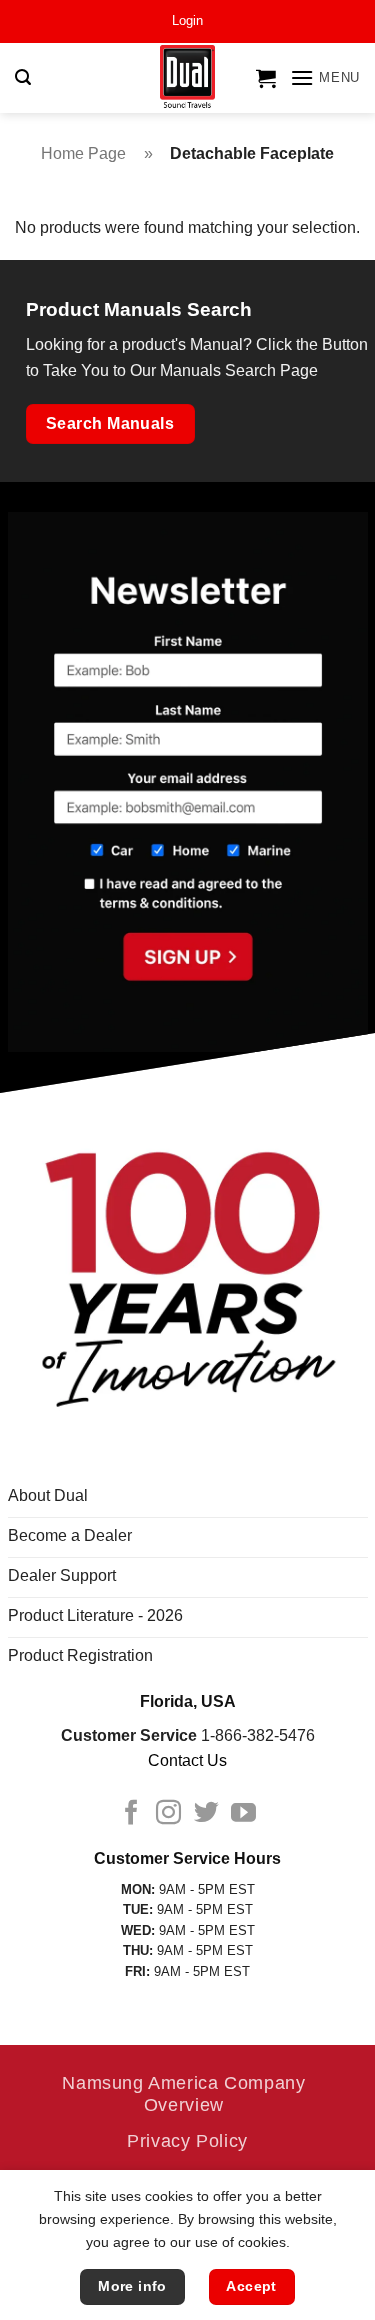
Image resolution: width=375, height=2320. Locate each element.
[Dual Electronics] (187, 78)
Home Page (83, 153)
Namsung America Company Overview (183, 2093)
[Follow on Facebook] (131, 1814)
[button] (187, 21)
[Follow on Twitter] (206, 1814)
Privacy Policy (187, 2140)
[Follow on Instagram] (168, 1814)
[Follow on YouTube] (243, 1814)
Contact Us (187, 1760)
